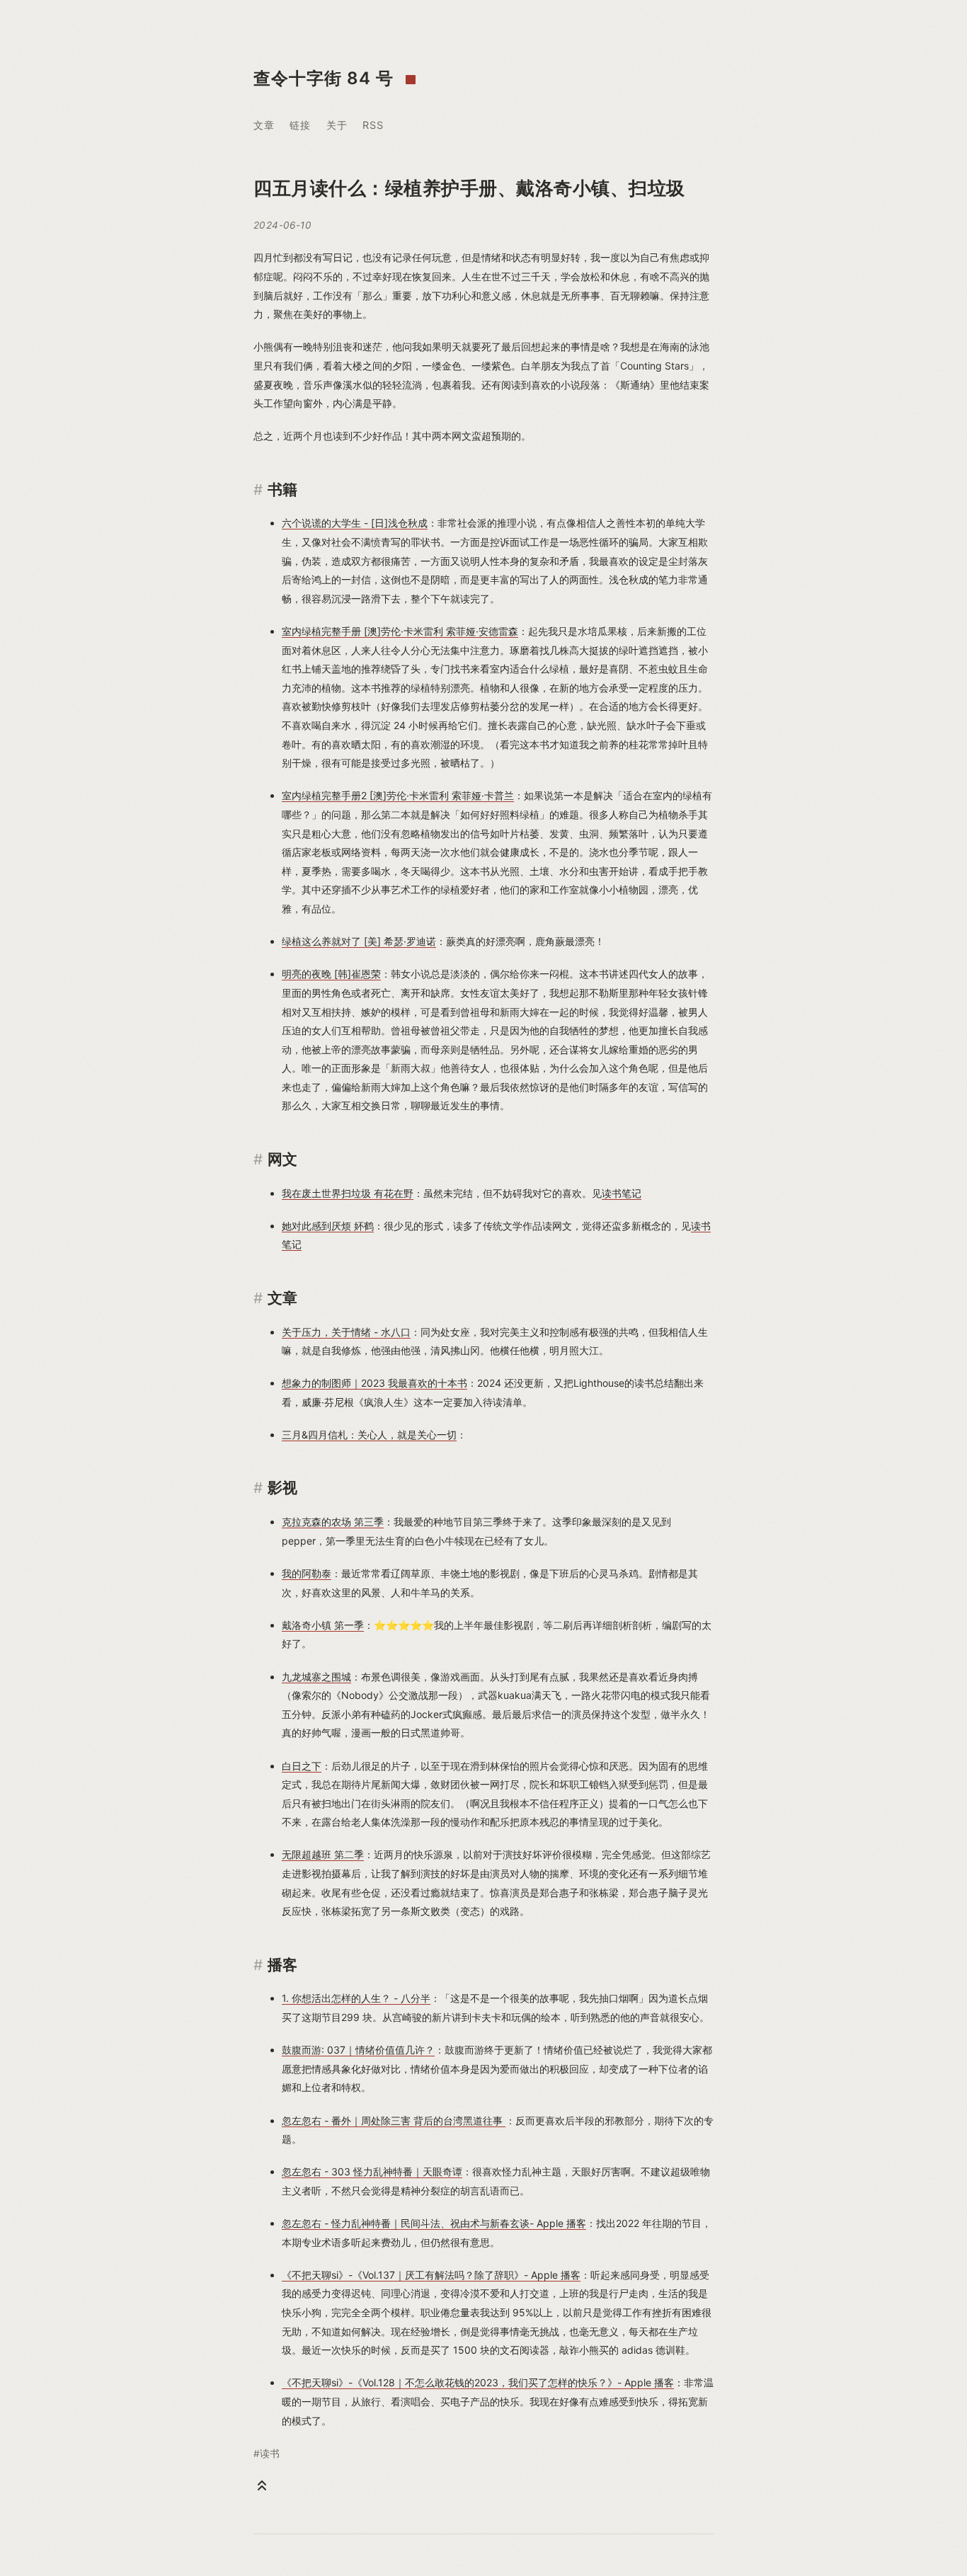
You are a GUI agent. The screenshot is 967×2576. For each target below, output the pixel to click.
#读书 (267, 2454)
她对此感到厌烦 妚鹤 (328, 1226)
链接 (300, 125)
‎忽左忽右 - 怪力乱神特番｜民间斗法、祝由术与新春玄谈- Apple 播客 (434, 2223)
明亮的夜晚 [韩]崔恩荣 (331, 974)
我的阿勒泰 (307, 1573)
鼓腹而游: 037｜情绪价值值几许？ (358, 2050)
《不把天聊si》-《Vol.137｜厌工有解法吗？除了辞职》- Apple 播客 (431, 2275)
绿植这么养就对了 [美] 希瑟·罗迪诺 (359, 941)
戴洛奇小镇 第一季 (323, 1625)
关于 (337, 125)
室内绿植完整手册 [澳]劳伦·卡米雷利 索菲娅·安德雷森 (400, 631)
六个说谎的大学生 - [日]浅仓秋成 (355, 523)
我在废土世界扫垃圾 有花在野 (348, 1193)
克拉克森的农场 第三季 (333, 1522)
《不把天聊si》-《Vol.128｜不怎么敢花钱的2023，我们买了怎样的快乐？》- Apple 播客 (478, 2382)
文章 (264, 125)
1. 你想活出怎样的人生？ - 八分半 (356, 1998)
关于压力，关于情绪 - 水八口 (346, 1332)
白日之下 (302, 1766)
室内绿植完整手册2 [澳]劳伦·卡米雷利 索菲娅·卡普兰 (398, 795)
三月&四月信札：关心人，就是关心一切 (369, 1435)
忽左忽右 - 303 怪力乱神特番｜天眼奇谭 (372, 2171)
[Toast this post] (262, 2485)
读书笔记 (622, 1193)
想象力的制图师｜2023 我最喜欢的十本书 (374, 1383)
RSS (373, 125)
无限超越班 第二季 (323, 1854)
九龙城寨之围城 (316, 1677)
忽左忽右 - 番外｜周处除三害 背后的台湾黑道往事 (394, 2120)
